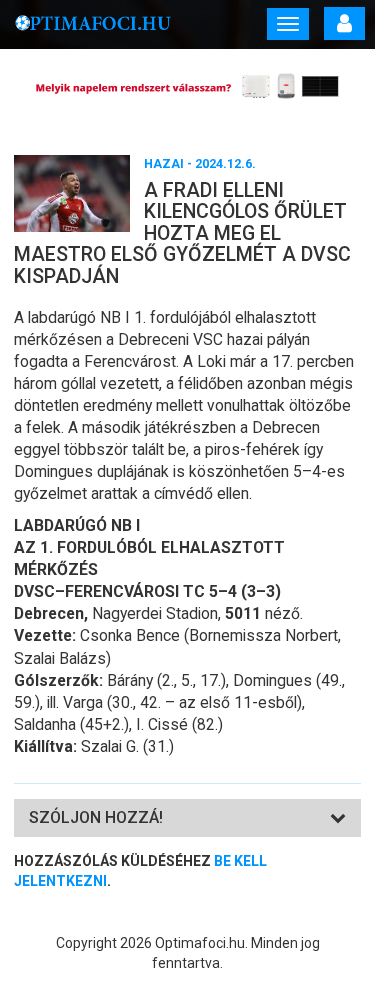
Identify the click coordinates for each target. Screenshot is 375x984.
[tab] (187, 818)
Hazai (164, 163)
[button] (96, 817)
